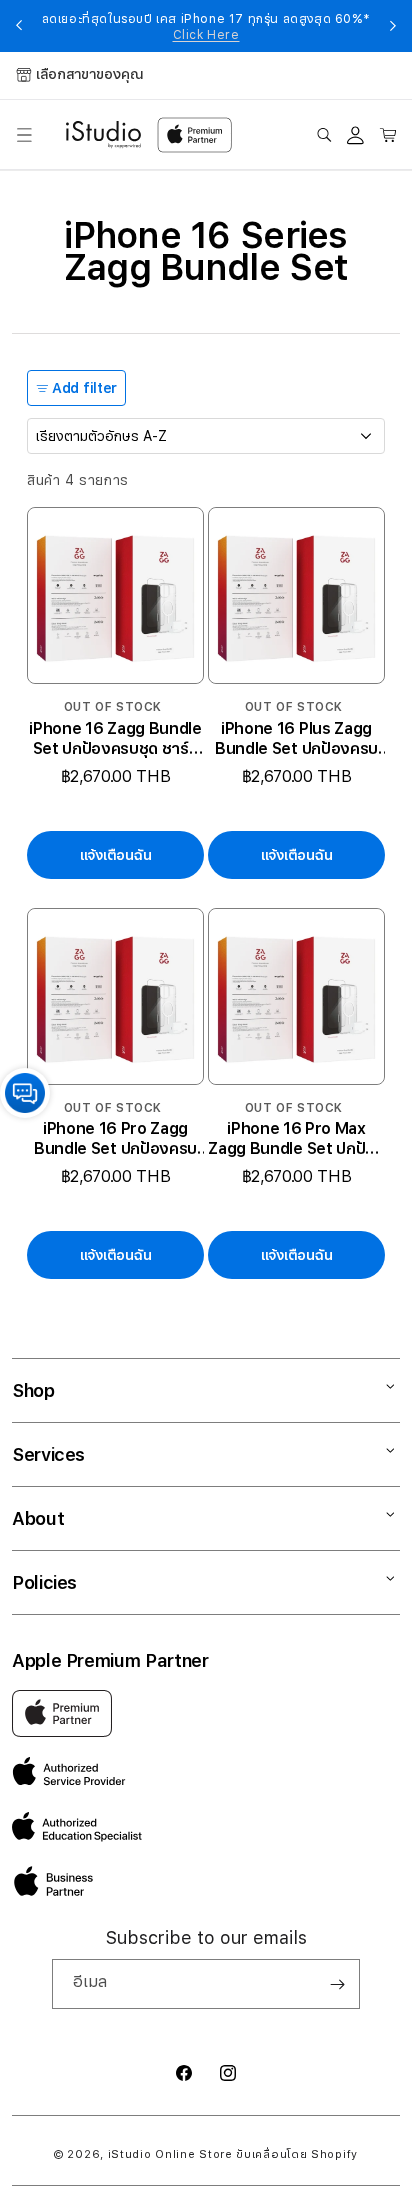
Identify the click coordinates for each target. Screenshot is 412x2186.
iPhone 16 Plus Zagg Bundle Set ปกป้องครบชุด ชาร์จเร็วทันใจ (296, 739)
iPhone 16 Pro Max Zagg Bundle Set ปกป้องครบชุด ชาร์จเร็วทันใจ (296, 1139)
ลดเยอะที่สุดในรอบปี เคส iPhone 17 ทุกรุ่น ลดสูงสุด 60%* (206, 27)
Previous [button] (19, 26)
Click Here (206, 35)
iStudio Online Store (170, 2154)
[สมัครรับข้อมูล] (337, 1984)
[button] (24, 135)
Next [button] (393, 26)
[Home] (103, 135)
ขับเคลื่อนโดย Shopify (297, 2154)
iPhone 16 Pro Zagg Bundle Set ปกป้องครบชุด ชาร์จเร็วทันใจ (115, 1139)
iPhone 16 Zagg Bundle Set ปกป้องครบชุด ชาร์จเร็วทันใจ (115, 739)
